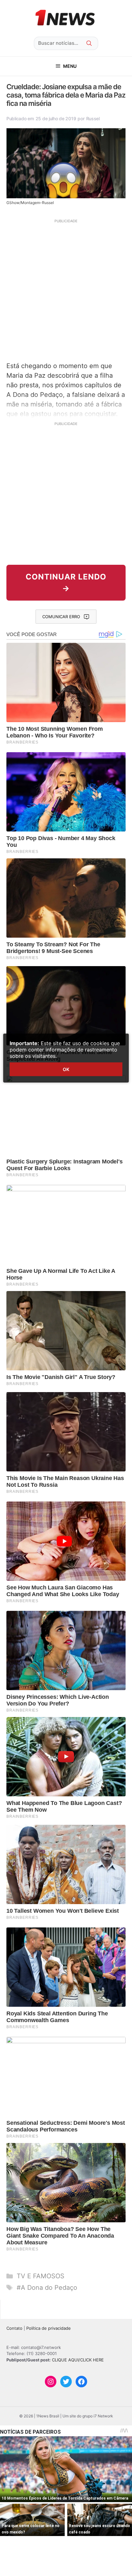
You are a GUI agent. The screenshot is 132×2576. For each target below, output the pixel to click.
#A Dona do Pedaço (47, 2288)
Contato (14, 2328)
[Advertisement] (66, 289)
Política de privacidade (49, 2328)
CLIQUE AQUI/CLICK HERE (78, 2360)
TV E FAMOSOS (41, 2276)
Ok (66, 1069)
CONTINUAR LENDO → (66, 583)
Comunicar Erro (61, 617)
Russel (93, 118)
